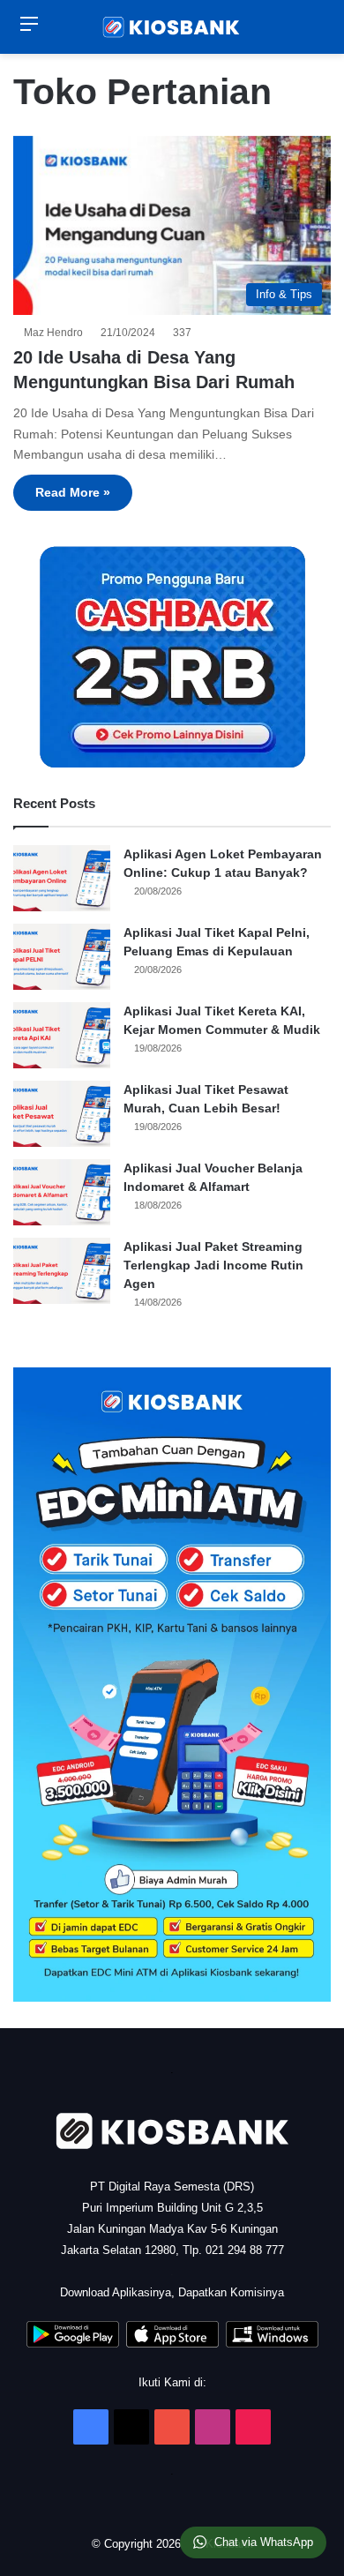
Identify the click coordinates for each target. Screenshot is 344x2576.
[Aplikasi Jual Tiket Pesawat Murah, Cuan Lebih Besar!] (62, 1114)
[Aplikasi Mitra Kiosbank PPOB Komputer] (272, 2344)
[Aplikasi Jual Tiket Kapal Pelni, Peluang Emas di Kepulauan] (62, 957)
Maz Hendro (56, 333)
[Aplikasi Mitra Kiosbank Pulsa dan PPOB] (73, 2344)
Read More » (73, 492)
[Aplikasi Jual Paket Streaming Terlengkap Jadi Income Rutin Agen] (62, 1271)
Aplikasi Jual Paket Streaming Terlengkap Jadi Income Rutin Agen (213, 1265)
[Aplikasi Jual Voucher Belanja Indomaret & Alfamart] (62, 1192)
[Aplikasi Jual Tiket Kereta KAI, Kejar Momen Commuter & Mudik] (62, 1035)
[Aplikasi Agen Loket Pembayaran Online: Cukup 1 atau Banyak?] (62, 878)
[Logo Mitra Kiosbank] (172, 27)
